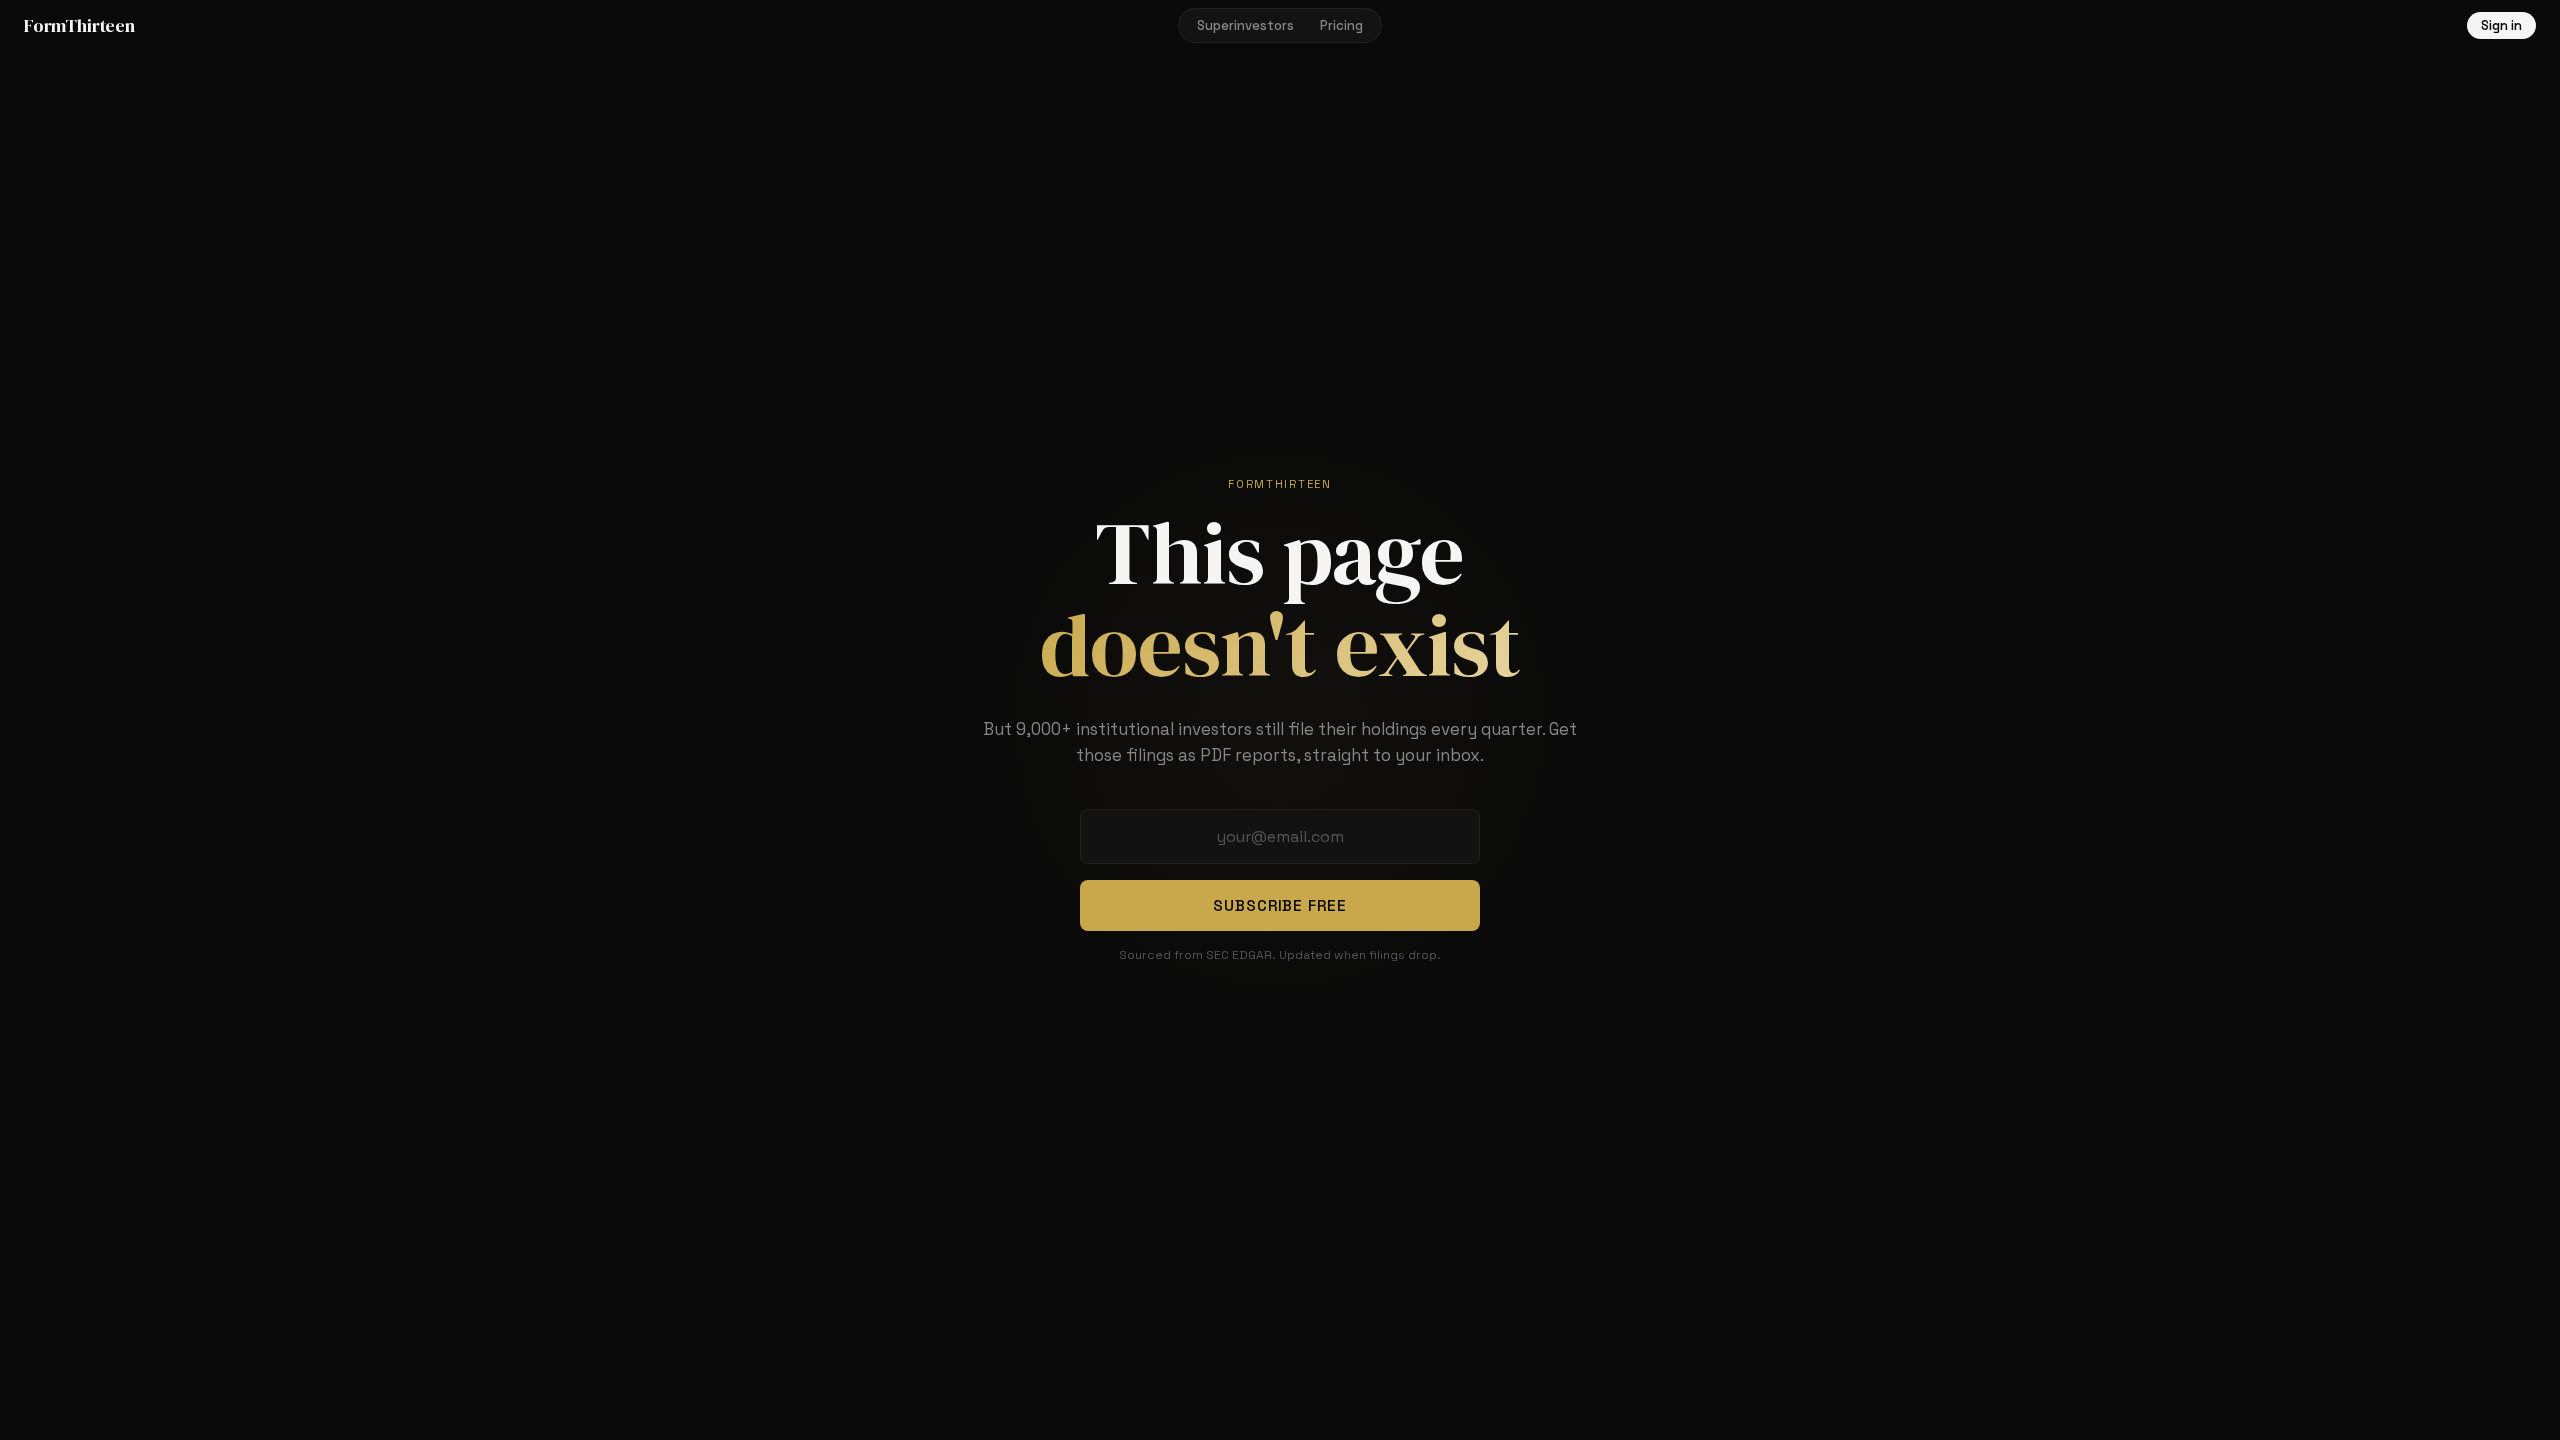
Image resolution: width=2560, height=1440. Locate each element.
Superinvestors (1245, 25)
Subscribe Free (1280, 905)
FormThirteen (79, 26)
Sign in (2501, 25)
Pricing (1341, 25)
